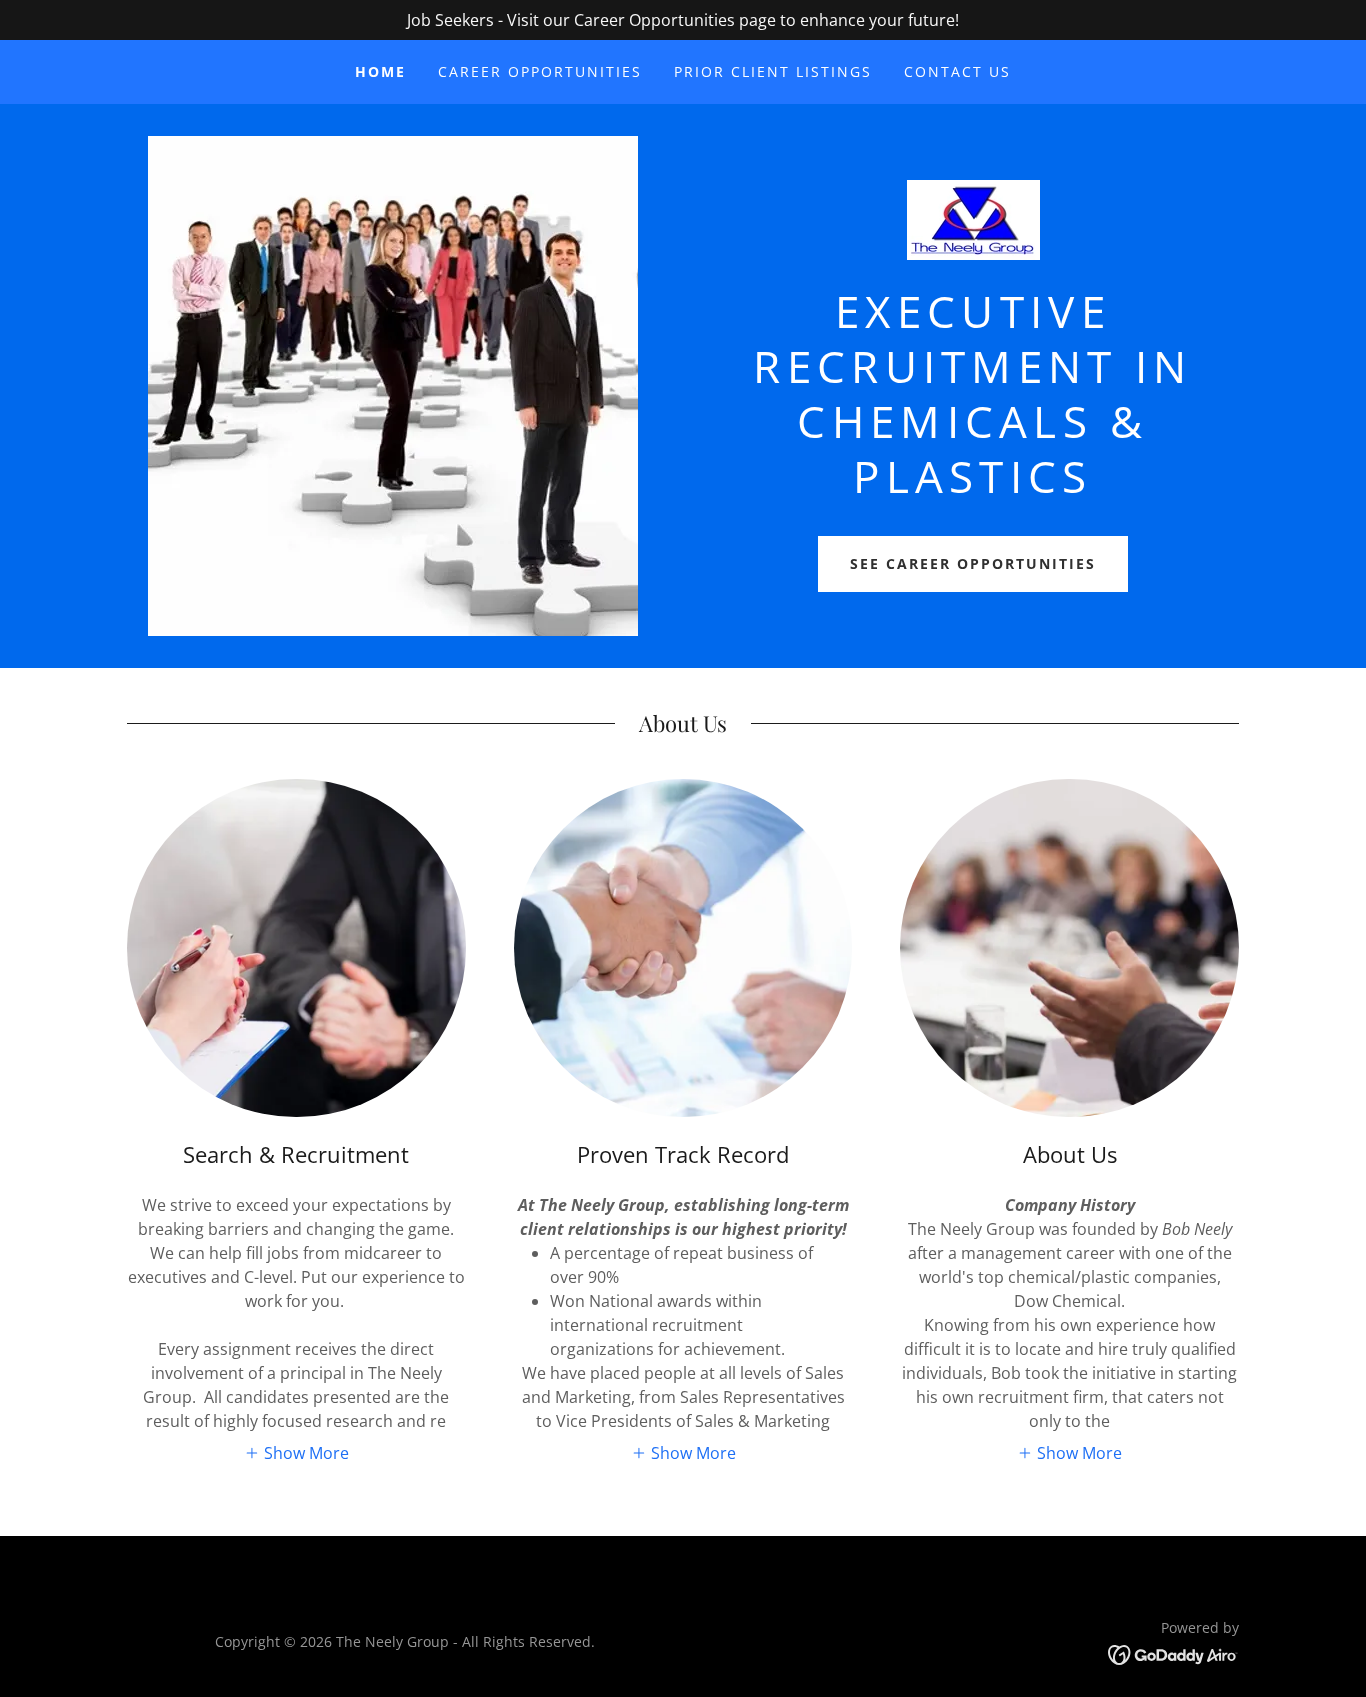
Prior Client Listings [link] (773, 71)
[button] (296, 1453)
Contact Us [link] (957, 71)
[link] (973, 226)
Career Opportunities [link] (540, 71)
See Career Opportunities (973, 563)
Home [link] (380, 71)
